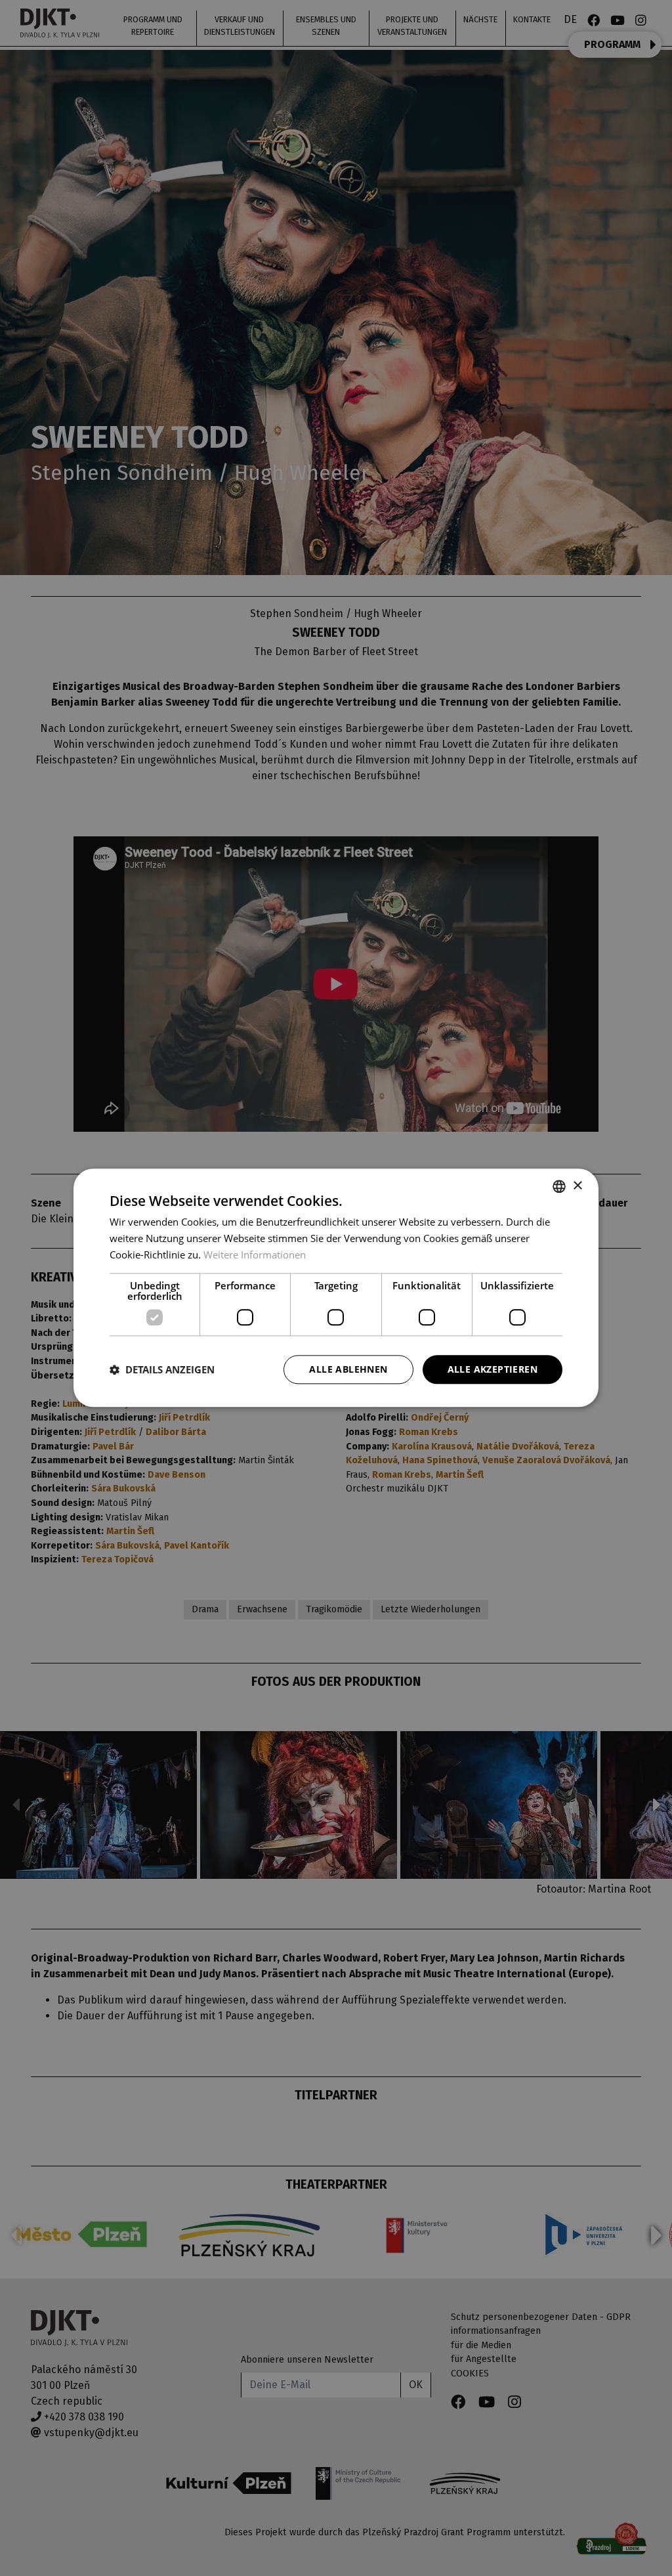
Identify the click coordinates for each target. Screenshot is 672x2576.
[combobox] (559, 1186)
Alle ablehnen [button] (348, 1369)
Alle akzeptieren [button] (493, 1369)
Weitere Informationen (255, 1255)
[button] (162, 1369)
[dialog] (336, 1288)
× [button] (577, 1186)
